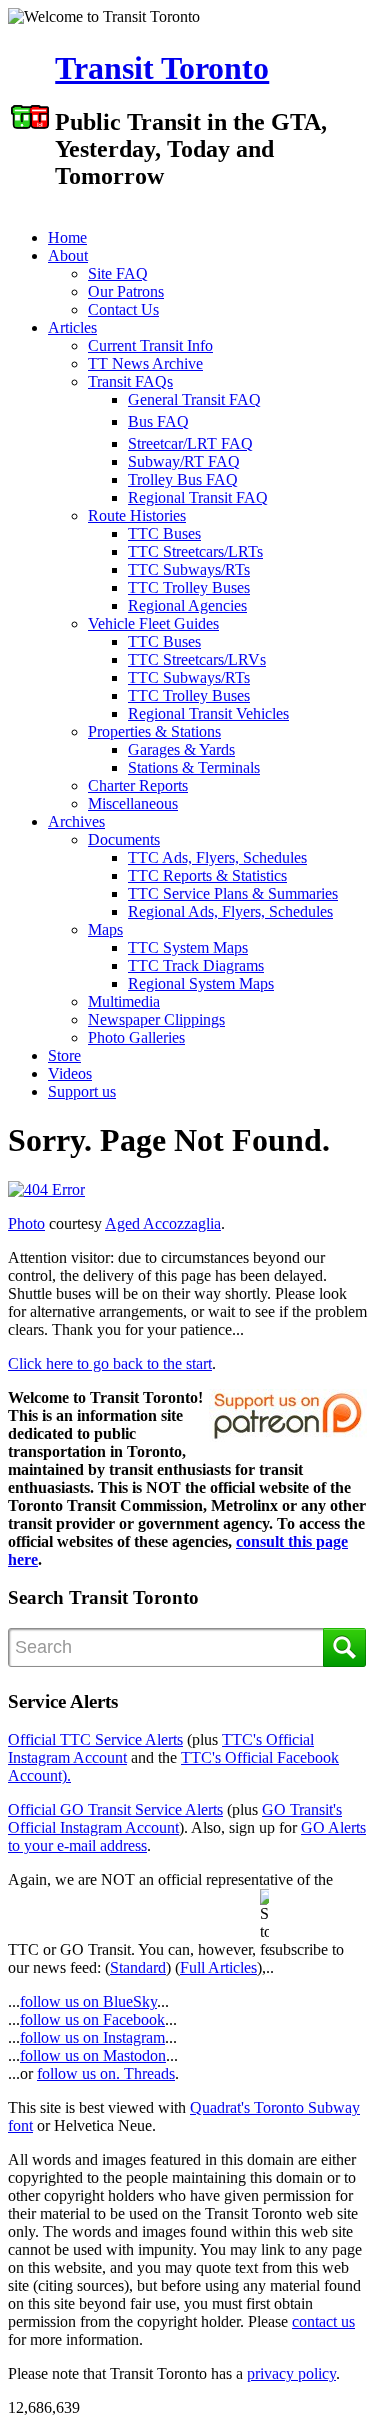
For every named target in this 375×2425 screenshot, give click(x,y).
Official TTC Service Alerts (95, 1739)
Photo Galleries (136, 1037)
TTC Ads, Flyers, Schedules (217, 857)
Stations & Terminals (194, 767)
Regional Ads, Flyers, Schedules (230, 911)
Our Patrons (126, 291)
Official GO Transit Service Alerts (115, 1809)
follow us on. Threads (106, 2073)
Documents (124, 839)
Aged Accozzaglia (163, 1223)
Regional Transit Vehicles (208, 713)
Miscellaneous (133, 803)
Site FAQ (118, 273)
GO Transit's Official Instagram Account (175, 1818)
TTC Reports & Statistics (207, 875)
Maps (105, 929)
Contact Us (123, 309)
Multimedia (124, 1001)
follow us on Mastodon (93, 2055)
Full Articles (218, 1967)
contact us (323, 2321)
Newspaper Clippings (156, 1019)
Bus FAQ (158, 421)
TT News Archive (145, 363)
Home (67, 237)
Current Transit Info (150, 345)
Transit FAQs (130, 381)
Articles (72, 327)
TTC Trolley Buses (189, 587)
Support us (82, 1091)
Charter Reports (138, 785)
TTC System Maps (188, 947)
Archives (76, 821)
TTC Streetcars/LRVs (197, 659)
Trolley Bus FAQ (183, 479)
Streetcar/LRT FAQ (190, 443)
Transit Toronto (162, 68)
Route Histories (137, 515)
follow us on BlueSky (88, 2001)
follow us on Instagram (92, 2037)
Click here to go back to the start (110, 1363)
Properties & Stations (154, 731)
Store (64, 1055)
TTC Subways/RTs (189, 569)
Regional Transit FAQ (198, 497)
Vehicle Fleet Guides (153, 623)
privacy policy (291, 2373)
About (68, 255)
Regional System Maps (201, 983)
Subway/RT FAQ (184, 461)
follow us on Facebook (92, 2019)
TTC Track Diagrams (196, 965)
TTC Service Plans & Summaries (233, 893)
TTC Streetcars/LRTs (195, 551)
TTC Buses (164, 533)
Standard (138, 1967)
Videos (70, 1073)
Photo (26, 1223)
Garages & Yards (181, 749)
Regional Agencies (187, 605)
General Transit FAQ (194, 399)
